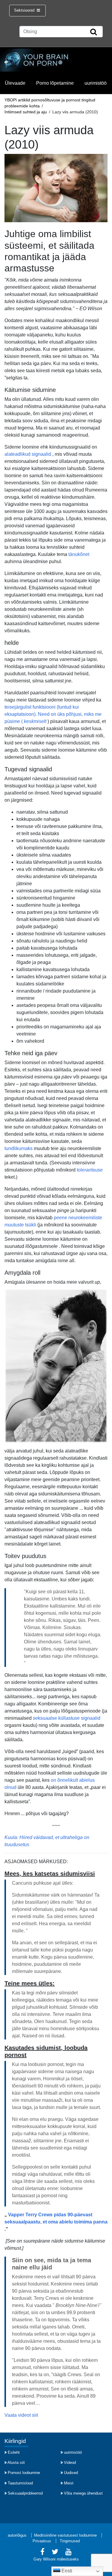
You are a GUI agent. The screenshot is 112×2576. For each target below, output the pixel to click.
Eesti (66, 2571)
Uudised (71, 2473)
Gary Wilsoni (45, 2559)
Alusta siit (16, 2463)
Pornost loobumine (24, 2473)
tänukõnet (79, 554)
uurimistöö (96, 83)
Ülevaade (15, 83)
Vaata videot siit (21, 2415)
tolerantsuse (90, 1170)
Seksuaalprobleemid (25, 2493)
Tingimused (70, 2541)
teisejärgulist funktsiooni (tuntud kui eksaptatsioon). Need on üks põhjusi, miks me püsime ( (53, 714)
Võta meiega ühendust (83, 2493)
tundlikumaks (19, 1148)
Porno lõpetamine (55, 83)
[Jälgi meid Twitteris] (55, 2553)
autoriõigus (17, 2535)
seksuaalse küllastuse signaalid (67, 1718)
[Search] (93, 32)
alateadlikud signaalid (28, 454)
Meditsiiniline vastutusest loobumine (65, 2535)
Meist (69, 2483)
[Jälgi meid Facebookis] (42, 2553)
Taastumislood (20, 2483)
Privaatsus (42, 2541)
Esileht (14, 2452)
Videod (70, 2463)
